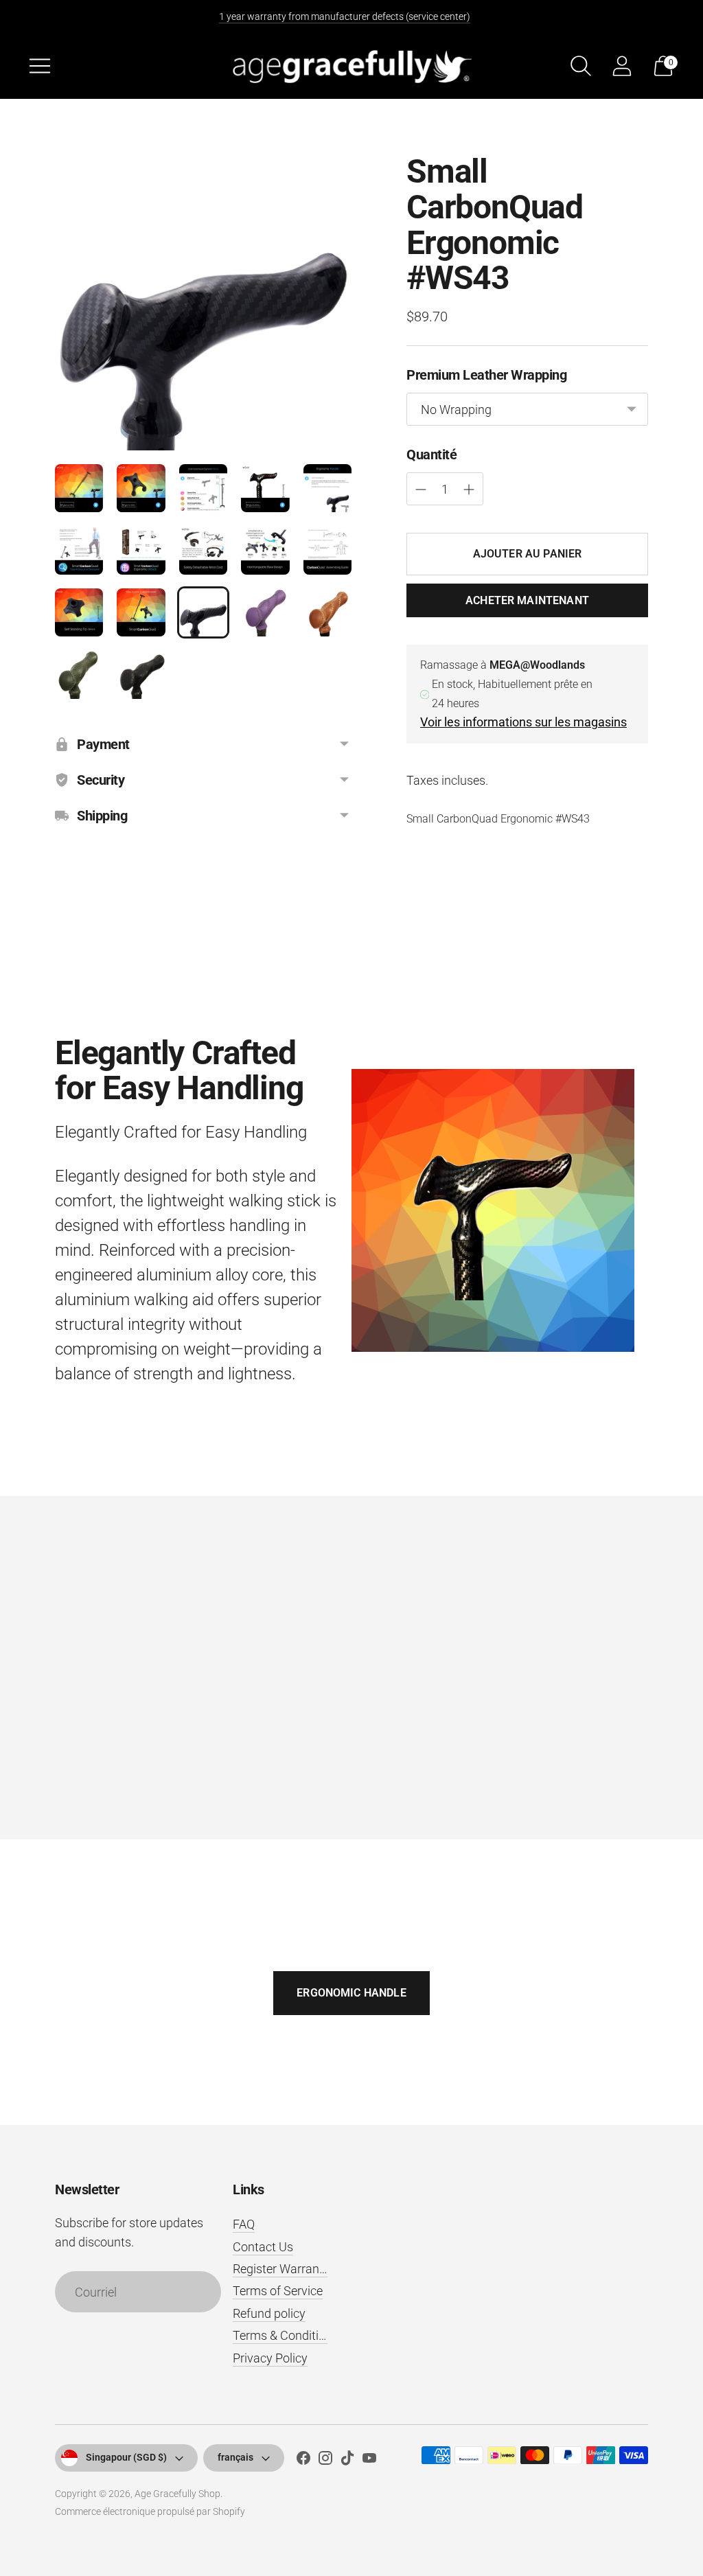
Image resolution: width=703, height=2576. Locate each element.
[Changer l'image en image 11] (79, 612)
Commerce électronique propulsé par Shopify (150, 2511)
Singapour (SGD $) (126, 2457)
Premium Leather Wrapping (486, 375)
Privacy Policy (270, 2358)
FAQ (244, 2224)
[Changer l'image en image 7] (141, 550)
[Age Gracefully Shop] (351, 66)
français (235, 2457)
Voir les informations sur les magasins (523, 722)
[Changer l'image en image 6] (79, 550)
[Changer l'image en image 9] (265, 550)
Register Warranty (281, 2269)
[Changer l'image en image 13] (203, 612)
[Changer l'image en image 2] (141, 488)
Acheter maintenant (527, 600)
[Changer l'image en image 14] (265, 612)
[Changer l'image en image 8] (203, 550)
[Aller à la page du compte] (622, 66)
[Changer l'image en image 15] (327, 612)
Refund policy (269, 2313)
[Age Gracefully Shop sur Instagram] (325, 2461)
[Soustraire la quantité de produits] (469, 490)
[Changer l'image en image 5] (327, 488)
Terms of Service (278, 2291)
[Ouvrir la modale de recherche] (581, 66)
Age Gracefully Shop (177, 2494)
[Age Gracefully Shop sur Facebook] (303, 2461)
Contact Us (263, 2247)
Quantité (431, 455)
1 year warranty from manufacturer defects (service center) (345, 16)
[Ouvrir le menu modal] (40, 66)
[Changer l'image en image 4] (265, 488)
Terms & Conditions (286, 2335)
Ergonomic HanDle (351, 1993)
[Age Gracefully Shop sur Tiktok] (347, 2461)
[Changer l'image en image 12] (141, 612)
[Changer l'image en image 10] (327, 550)
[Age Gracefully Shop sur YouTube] (369, 2461)
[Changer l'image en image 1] (79, 488)
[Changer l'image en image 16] (79, 674)
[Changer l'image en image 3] (203, 488)
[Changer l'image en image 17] (141, 674)
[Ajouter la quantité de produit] (421, 490)
